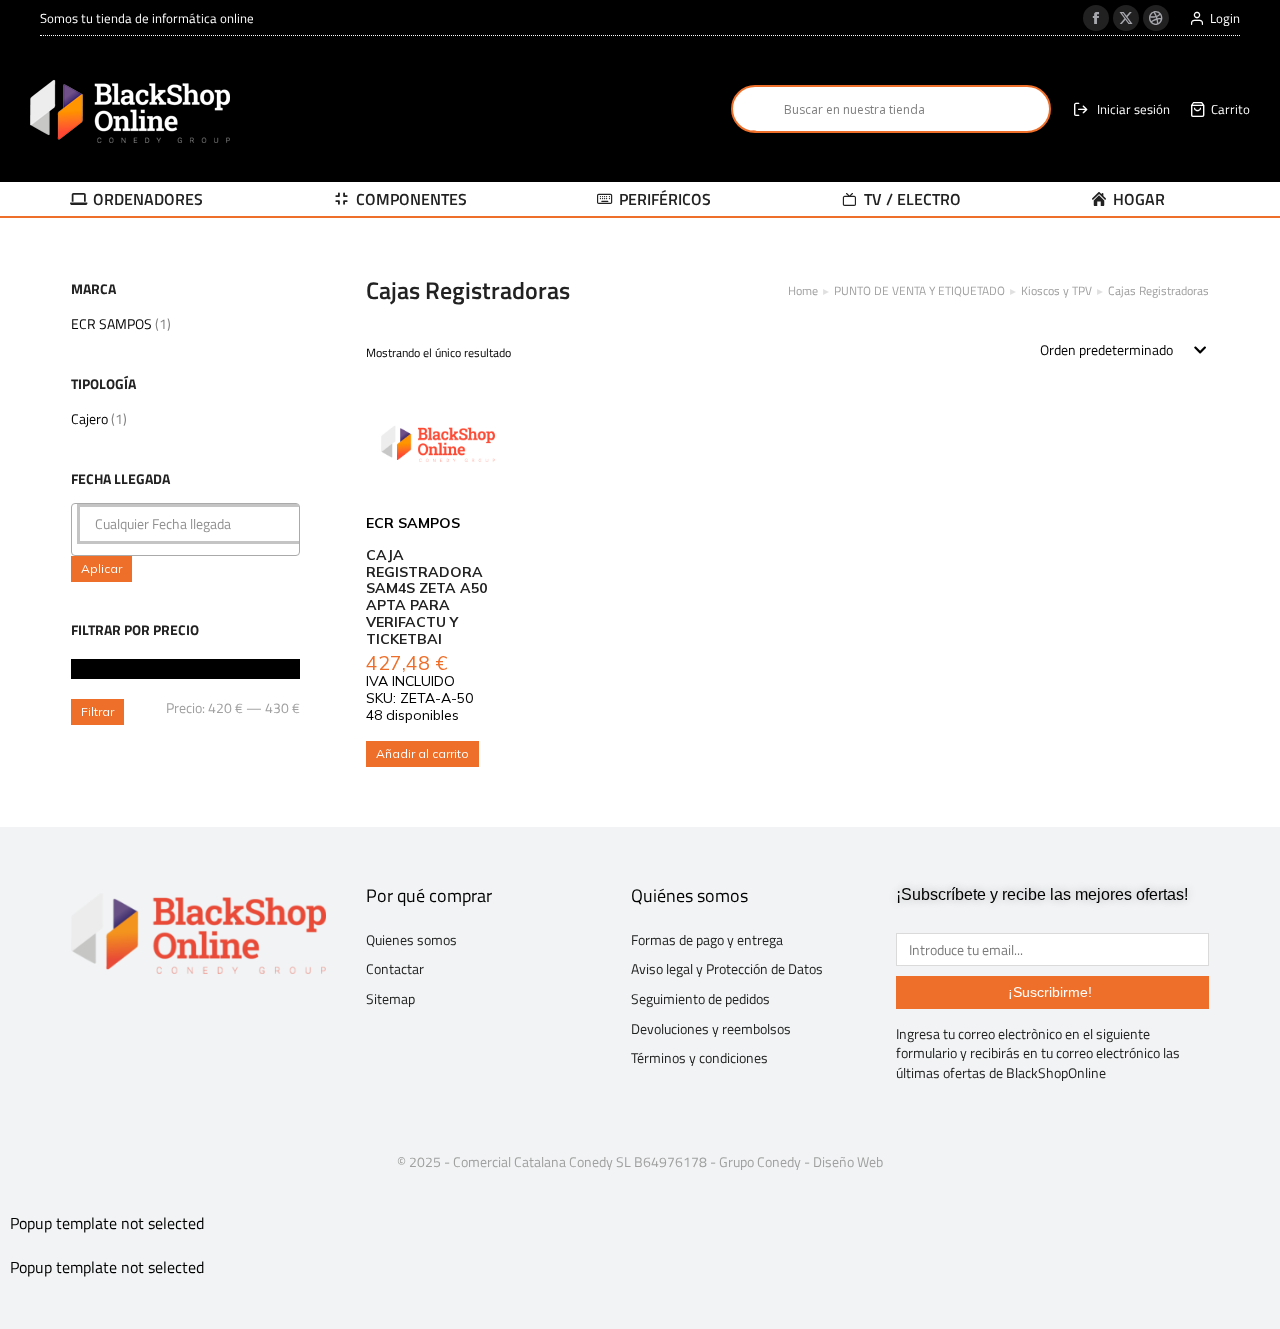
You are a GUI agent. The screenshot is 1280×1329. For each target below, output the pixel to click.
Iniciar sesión (1133, 109)
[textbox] (190, 524)
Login (1225, 18)
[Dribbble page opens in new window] (1156, 18)
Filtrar (97, 711)
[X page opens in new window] (1126, 18)
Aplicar (101, 568)
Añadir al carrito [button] (422, 753)
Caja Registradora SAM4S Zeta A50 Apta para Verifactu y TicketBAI (426, 597)
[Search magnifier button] (755, 109)
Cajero (89, 418)
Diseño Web (848, 1161)
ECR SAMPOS (111, 323)
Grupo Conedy (760, 1161)
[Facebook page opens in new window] (1096, 18)
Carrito (1230, 109)
